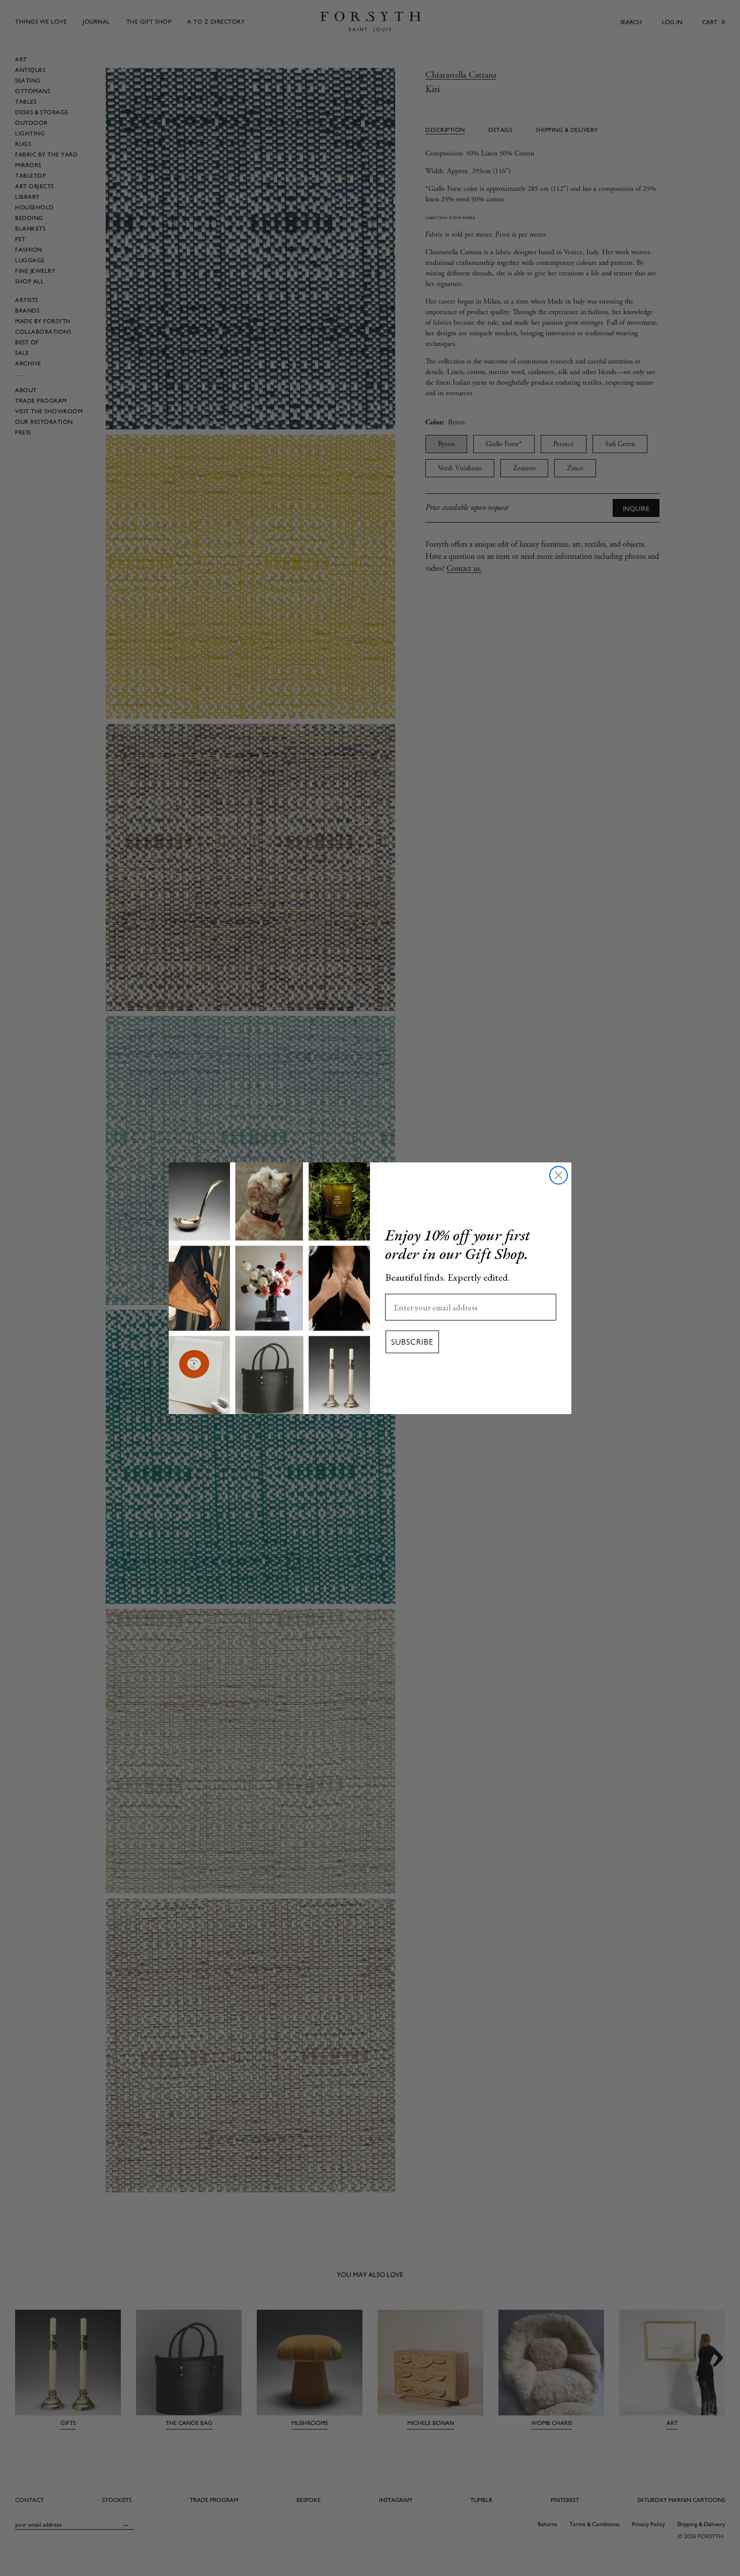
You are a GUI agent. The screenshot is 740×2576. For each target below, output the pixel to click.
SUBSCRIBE (412, 1341)
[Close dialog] (559, 1175)
